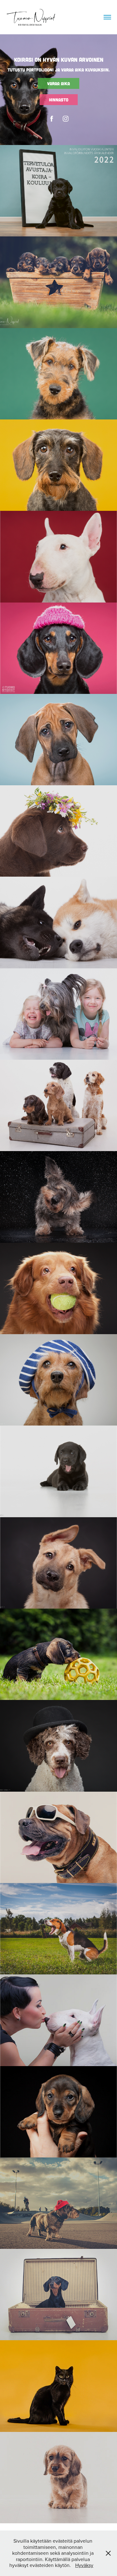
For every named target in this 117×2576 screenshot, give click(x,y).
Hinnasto (59, 100)
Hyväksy (84, 2565)
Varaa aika (58, 83)
